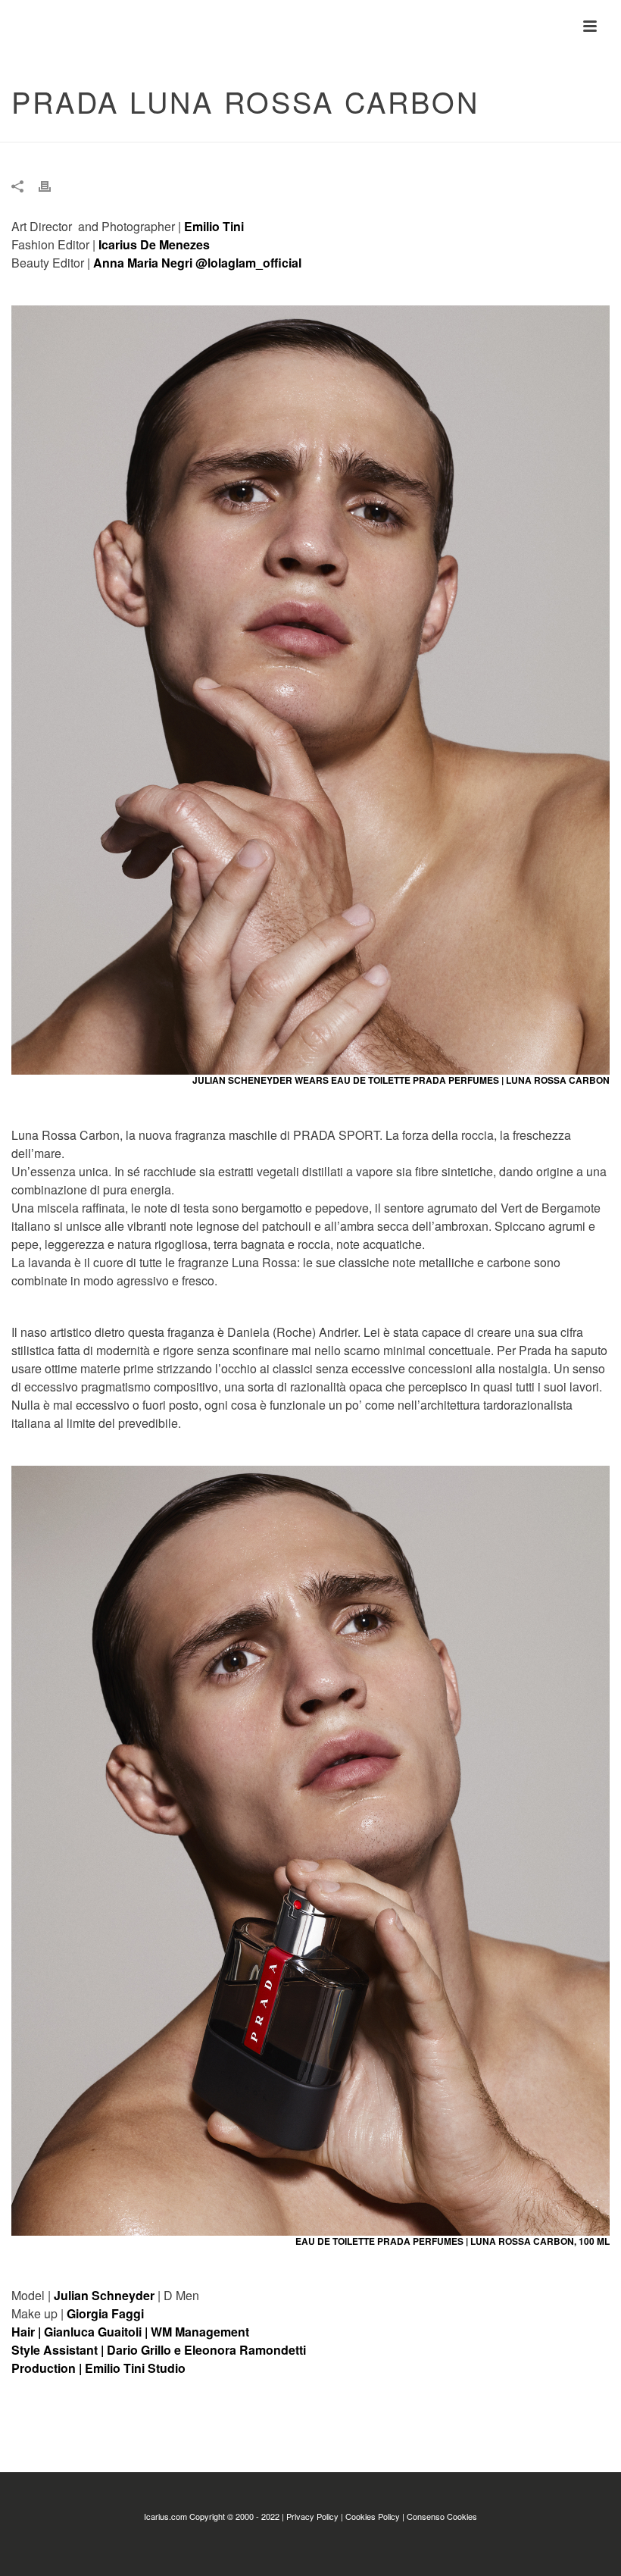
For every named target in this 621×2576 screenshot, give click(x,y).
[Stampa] (52, 186)
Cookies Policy (373, 2516)
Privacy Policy (312, 2516)
